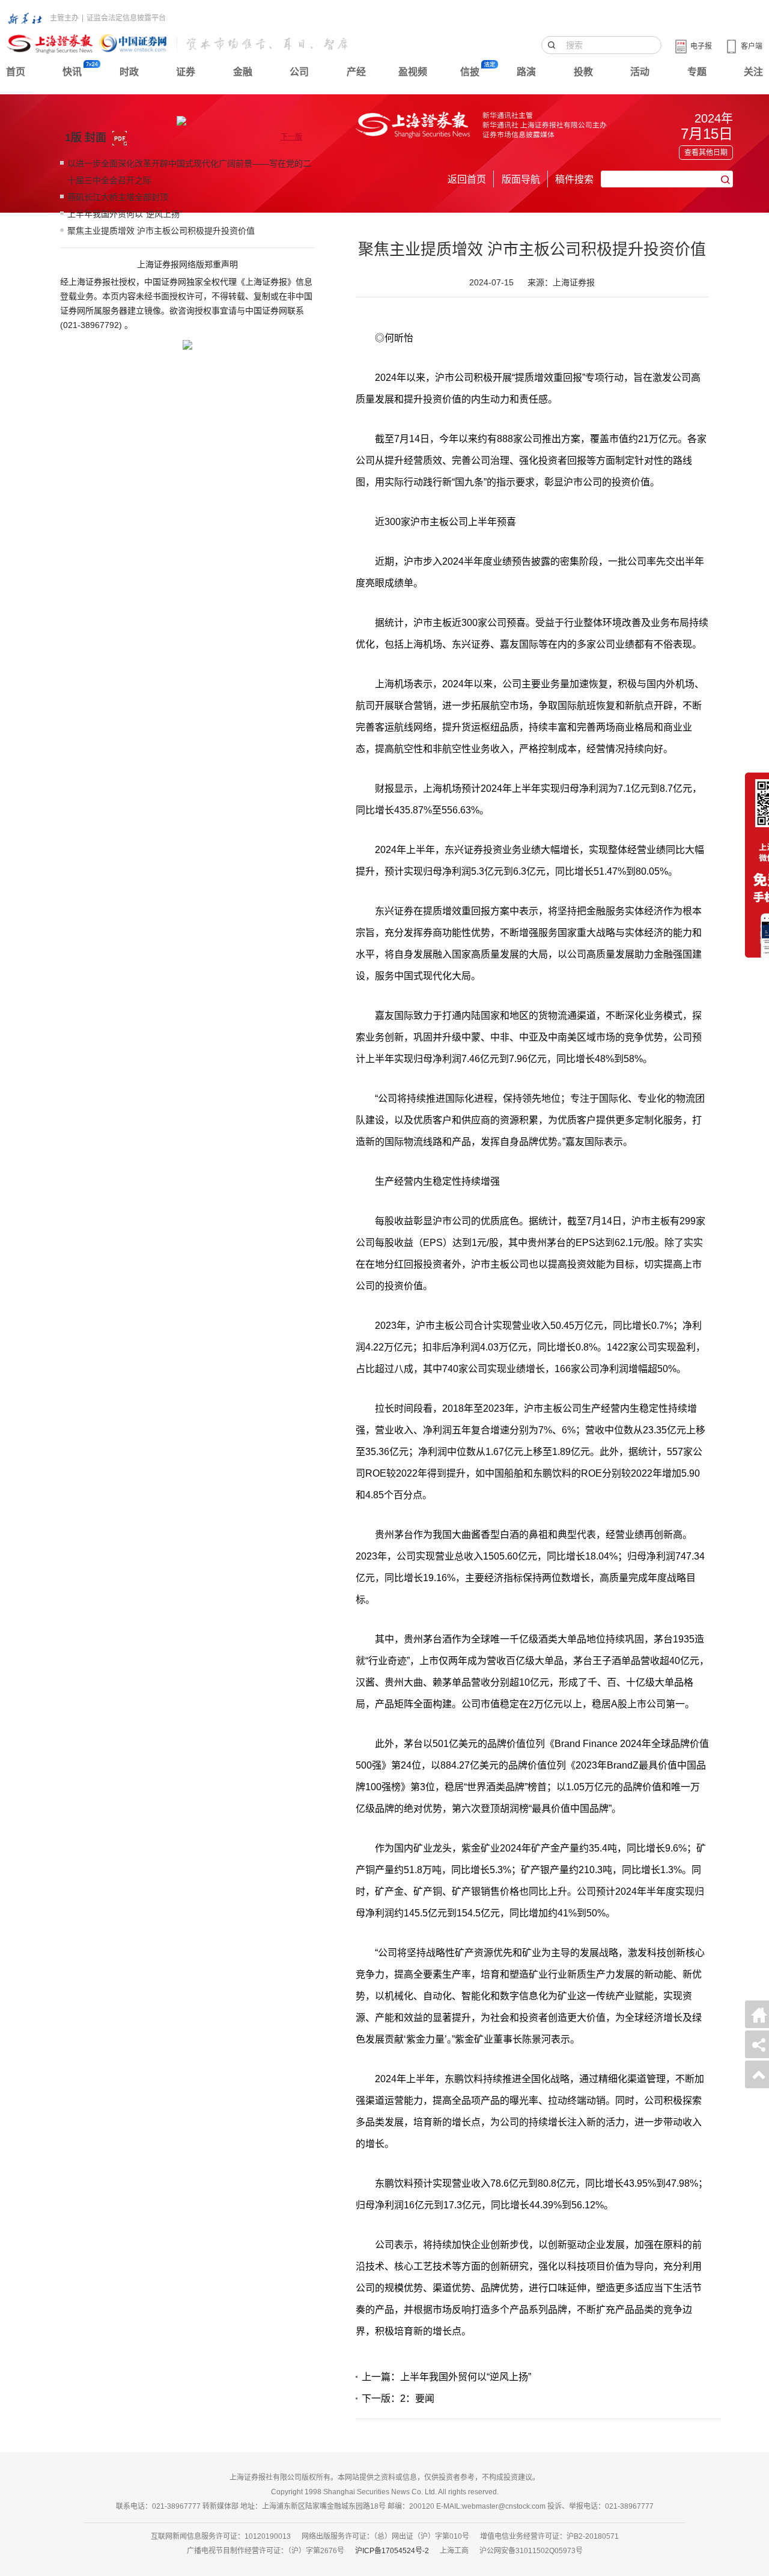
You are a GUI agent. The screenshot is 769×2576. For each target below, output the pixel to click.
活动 (640, 72)
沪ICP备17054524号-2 (392, 2551)
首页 (16, 72)
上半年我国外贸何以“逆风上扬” (125, 214)
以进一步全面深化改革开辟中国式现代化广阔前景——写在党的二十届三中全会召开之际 (189, 172)
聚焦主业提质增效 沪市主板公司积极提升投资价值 (161, 231)
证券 (186, 72)
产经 (356, 72)
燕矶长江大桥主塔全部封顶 (118, 197)
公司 (299, 72)
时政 (129, 72)
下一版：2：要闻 (398, 2398)
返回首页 (467, 179)
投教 (583, 72)
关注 (753, 72)
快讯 (72, 72)
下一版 (291, 137)
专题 (697, 72)
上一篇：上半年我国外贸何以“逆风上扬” (446, 2377)
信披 (470, 72)
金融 (243, 72)
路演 (526, 72)
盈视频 (413, 72)
